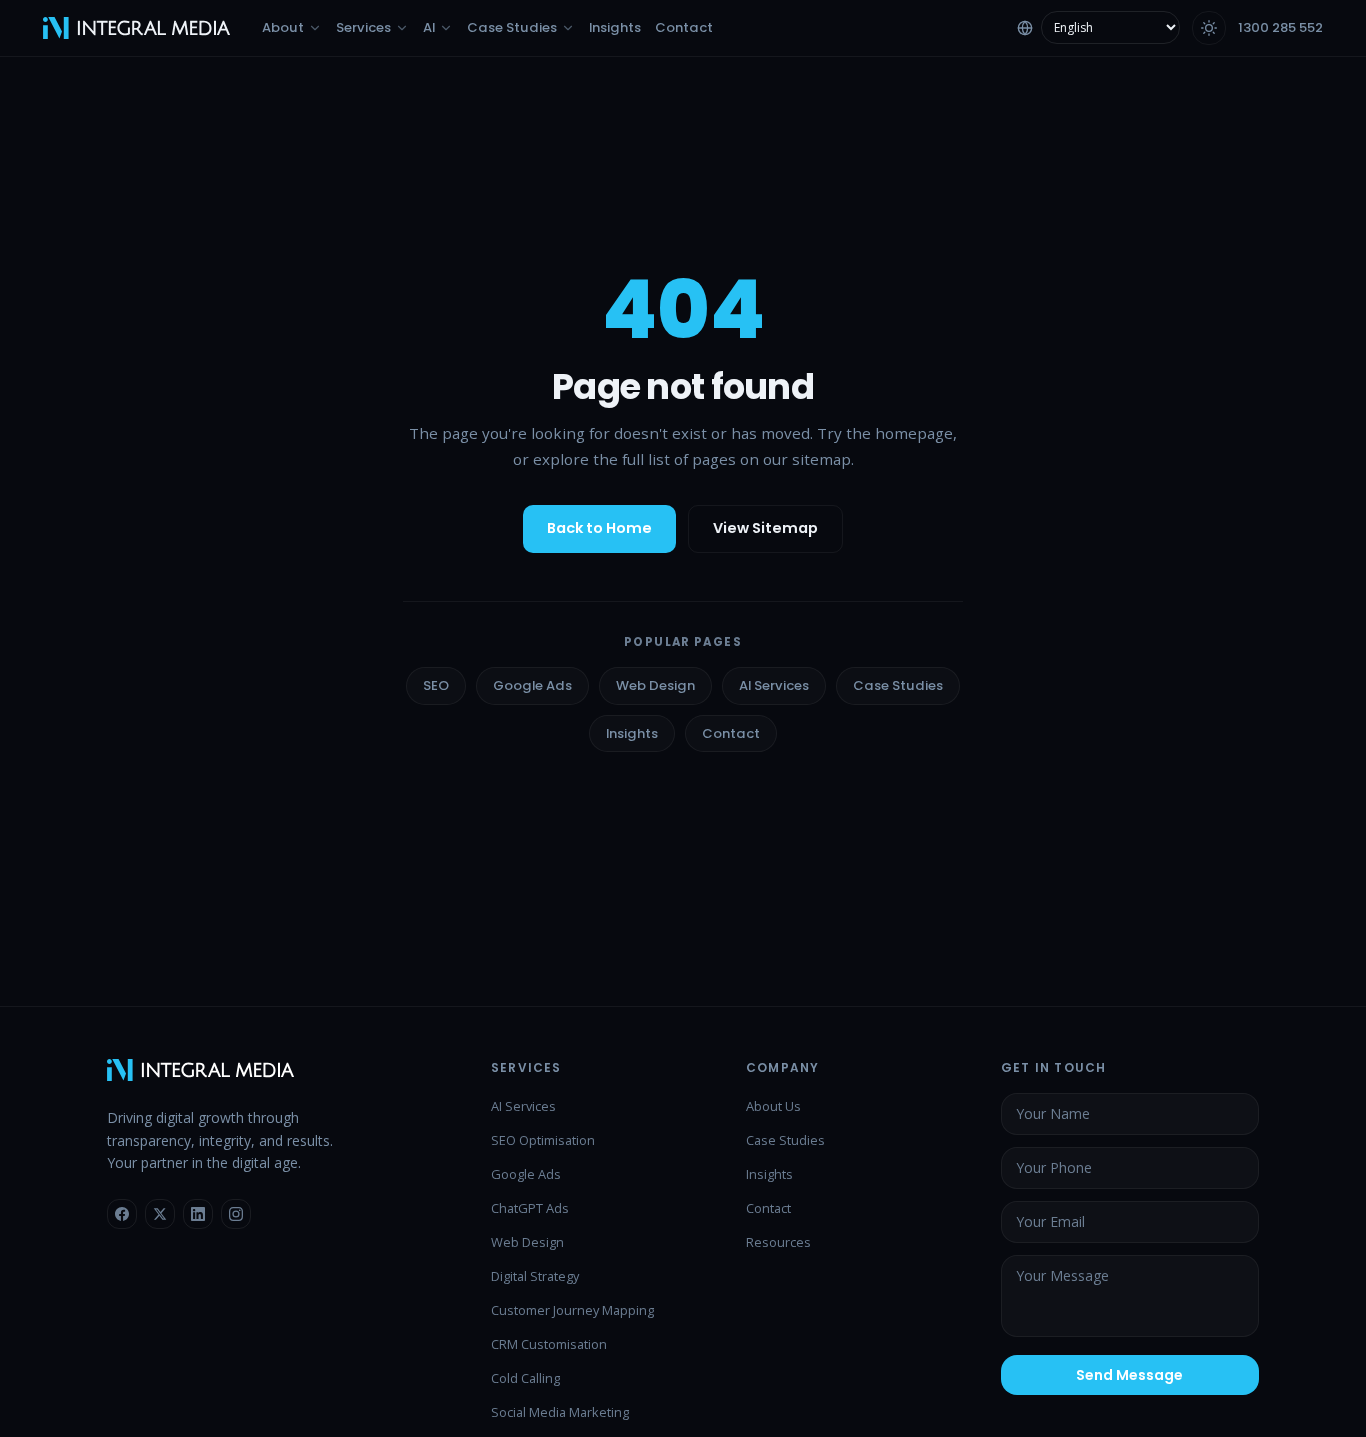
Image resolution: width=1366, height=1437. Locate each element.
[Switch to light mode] (1209, 28)
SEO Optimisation (543, 1140)
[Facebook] (122, 1214)
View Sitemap (765, 528)
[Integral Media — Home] (136, 28)
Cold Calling (525, 1378)
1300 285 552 (1280, 27)
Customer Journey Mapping (572, 1310)
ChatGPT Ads (530, 1208)
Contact (731, 733)
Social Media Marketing (560, 1412)
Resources (778, 1242)
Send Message (1129, 1375)
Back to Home (599, 528)
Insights (632, 733)
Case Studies (898, 685)
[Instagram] (236, 1214)
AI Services (774, 685)
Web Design (655, 685)
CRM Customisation (549, 1344)
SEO (436, 685)
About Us (773, 1106)
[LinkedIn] (198, 1214)
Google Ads (532, 685)
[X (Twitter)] (160, 1214)
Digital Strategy (535, 1276)
